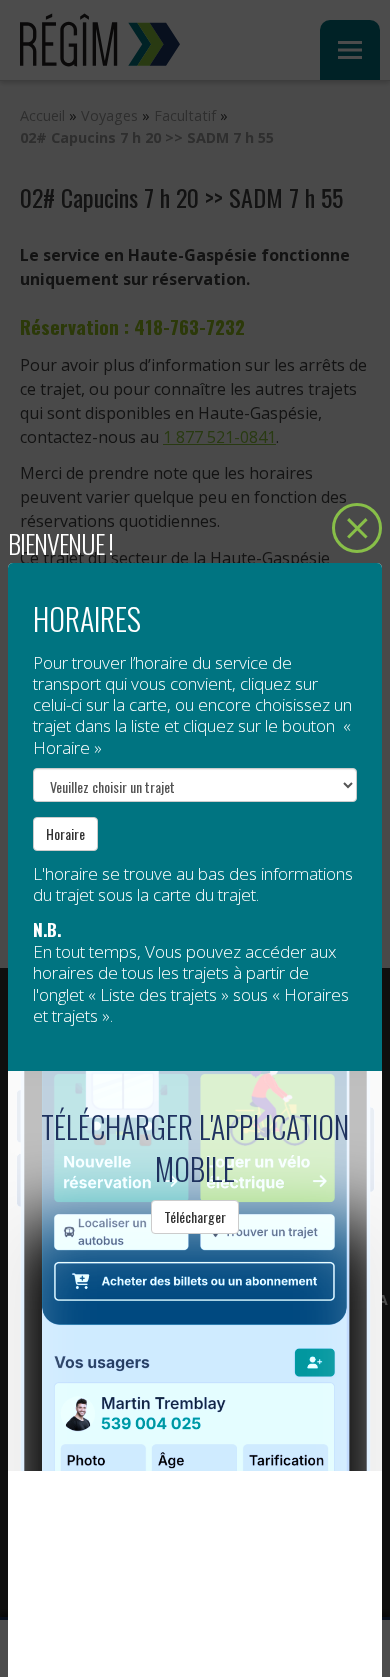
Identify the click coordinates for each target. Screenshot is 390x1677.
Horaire (65, 833)
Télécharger (195, 1216)
